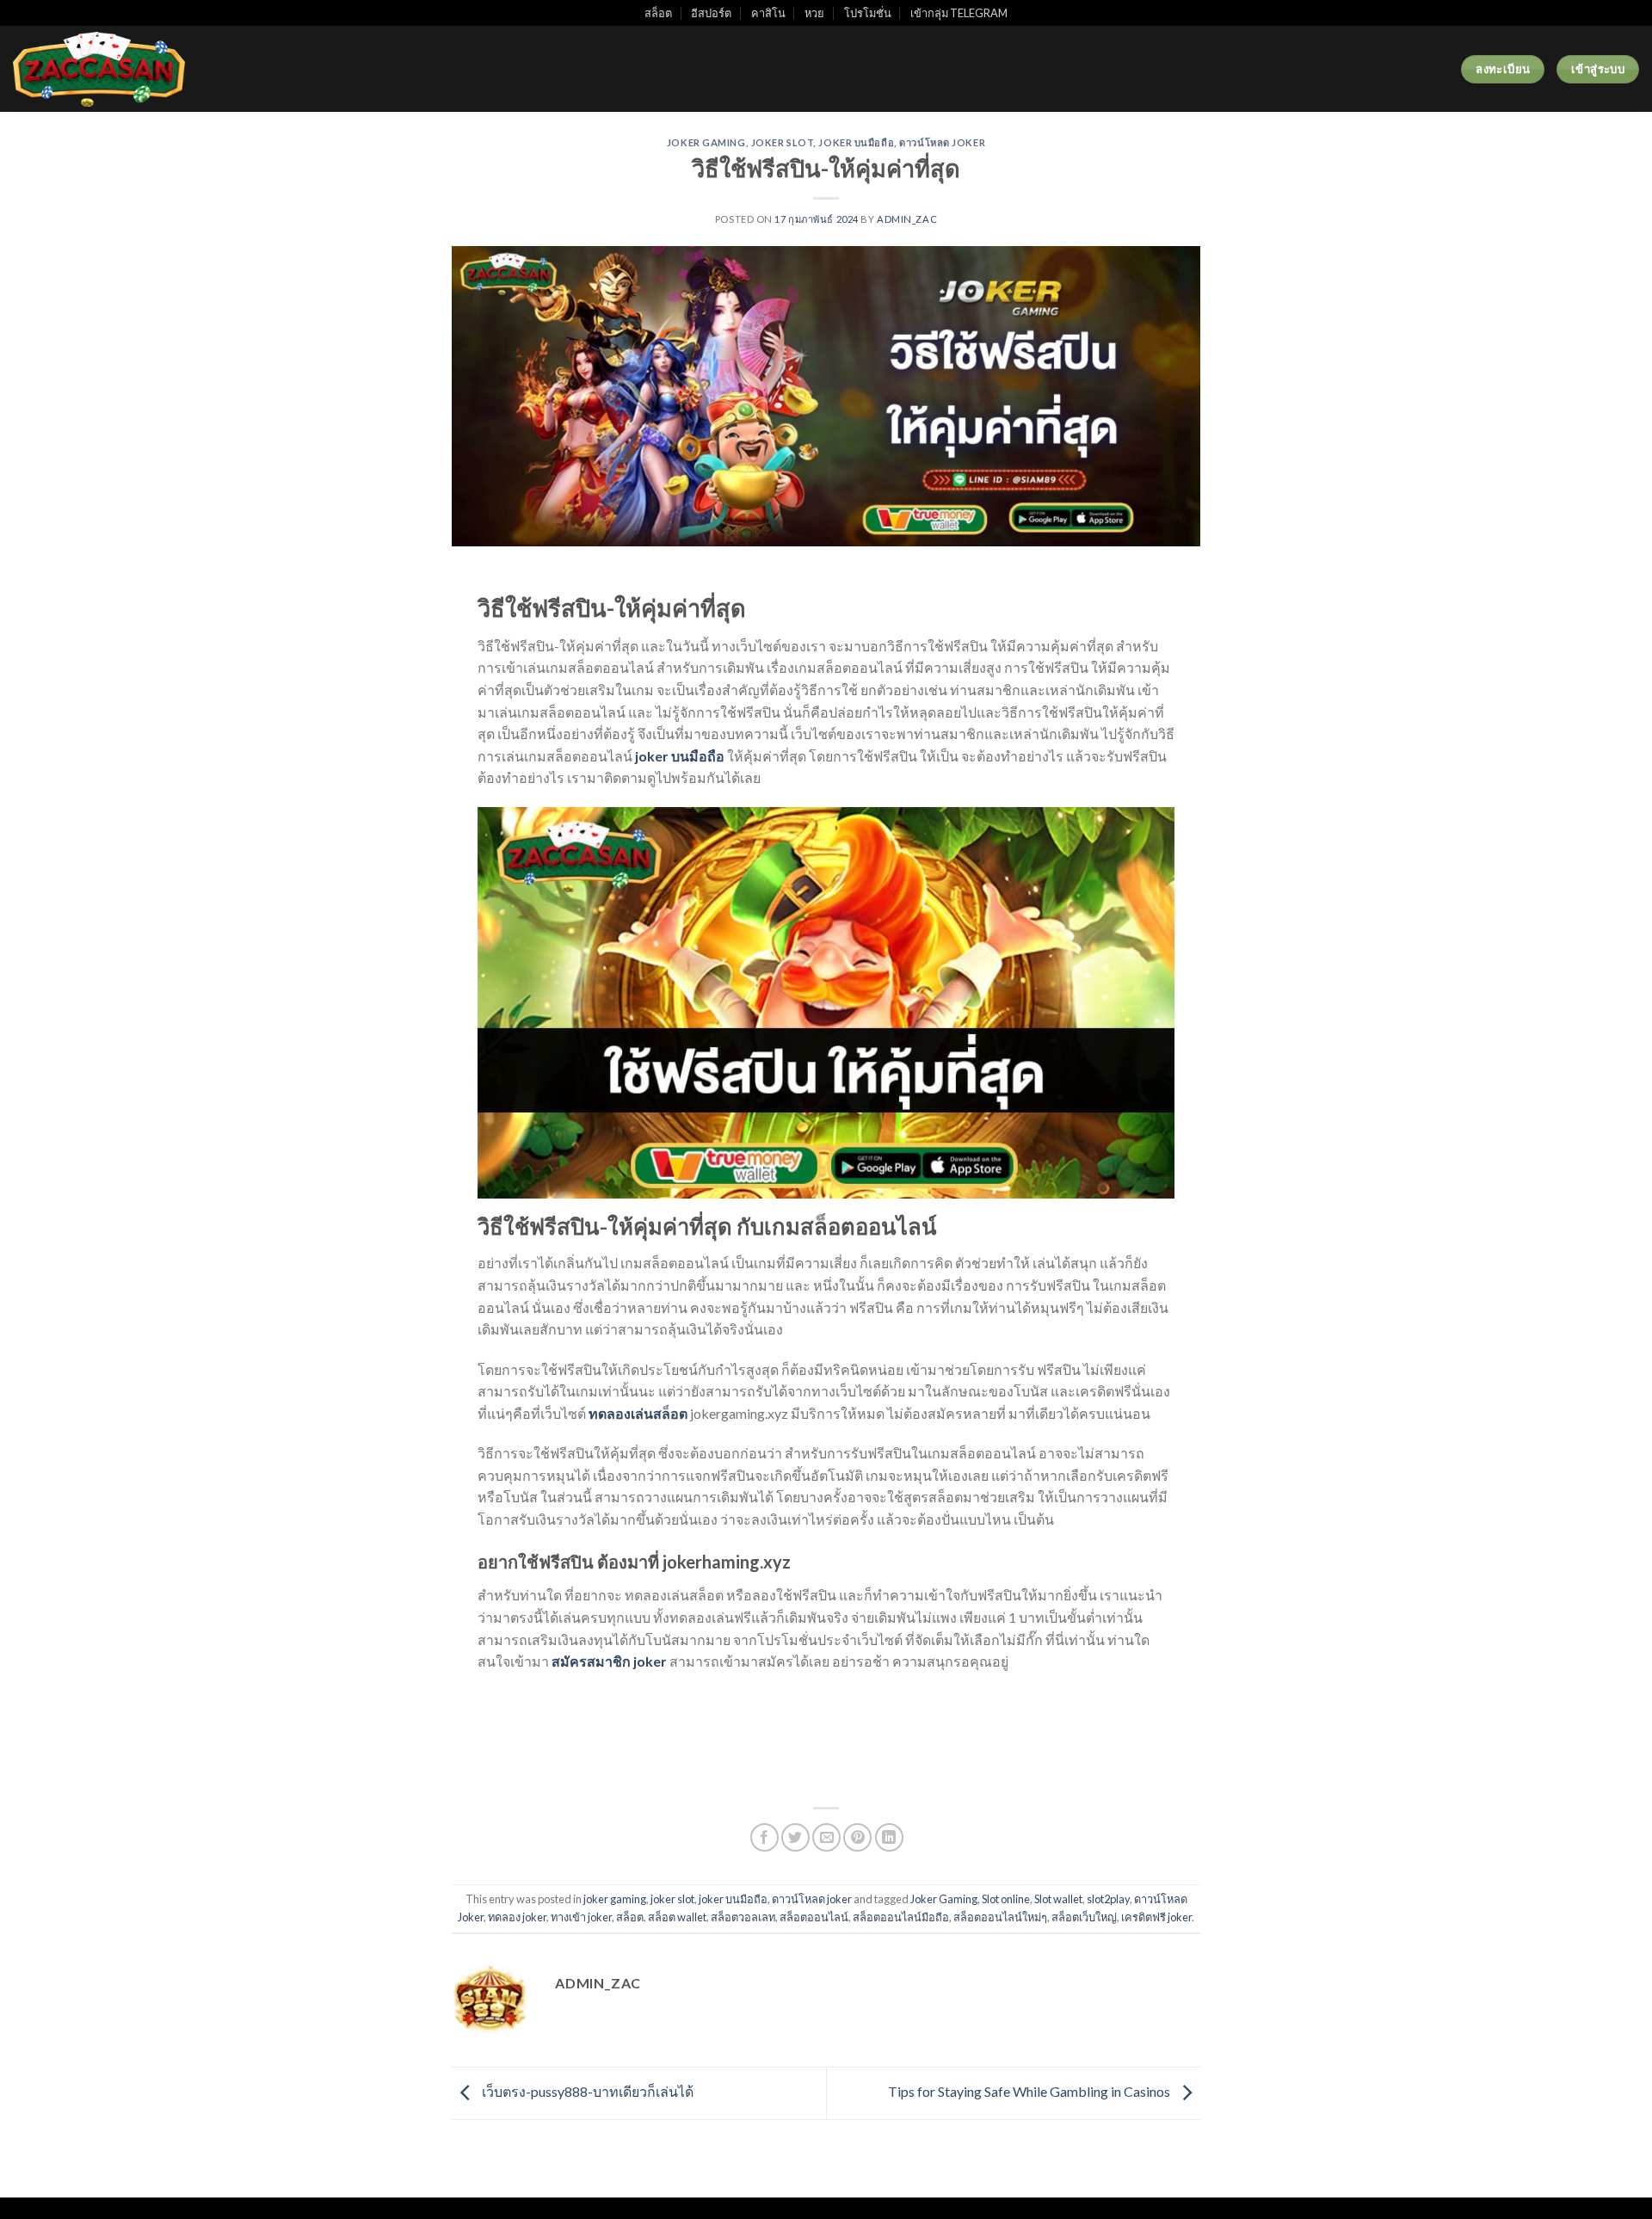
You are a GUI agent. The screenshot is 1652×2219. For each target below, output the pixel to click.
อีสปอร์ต (711, 13)
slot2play (1108, 1899)
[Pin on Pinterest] (857, 1837)
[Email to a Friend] (826, 1837)
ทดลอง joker (517, 1917)
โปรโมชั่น (868, 13)
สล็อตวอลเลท (743, 1917)
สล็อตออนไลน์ (814, 1917)
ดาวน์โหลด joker (942, 142)
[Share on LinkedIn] (889, 1837)
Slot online (1006, 1899)
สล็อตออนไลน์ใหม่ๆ (1000, 1917)
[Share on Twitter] (795, 1837)
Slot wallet (1058, 1899)
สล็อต (658, 13)
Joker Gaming (944, 1899)
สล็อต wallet (677, 1917)
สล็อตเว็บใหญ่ (1084, 1917)
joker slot (783, 142)
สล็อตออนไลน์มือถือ (901, 1917)
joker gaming (706, 142)
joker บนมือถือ (856, 142)
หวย (814, 13)
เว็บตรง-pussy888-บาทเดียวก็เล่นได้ (586, 2091)
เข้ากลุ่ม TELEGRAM (959, 13)
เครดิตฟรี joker (1156, 1917)
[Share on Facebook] (764, 1837)
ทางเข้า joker (581, 1917)
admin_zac (907, 219)
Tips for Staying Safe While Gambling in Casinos (1030, 2091)
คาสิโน (768, 13)
